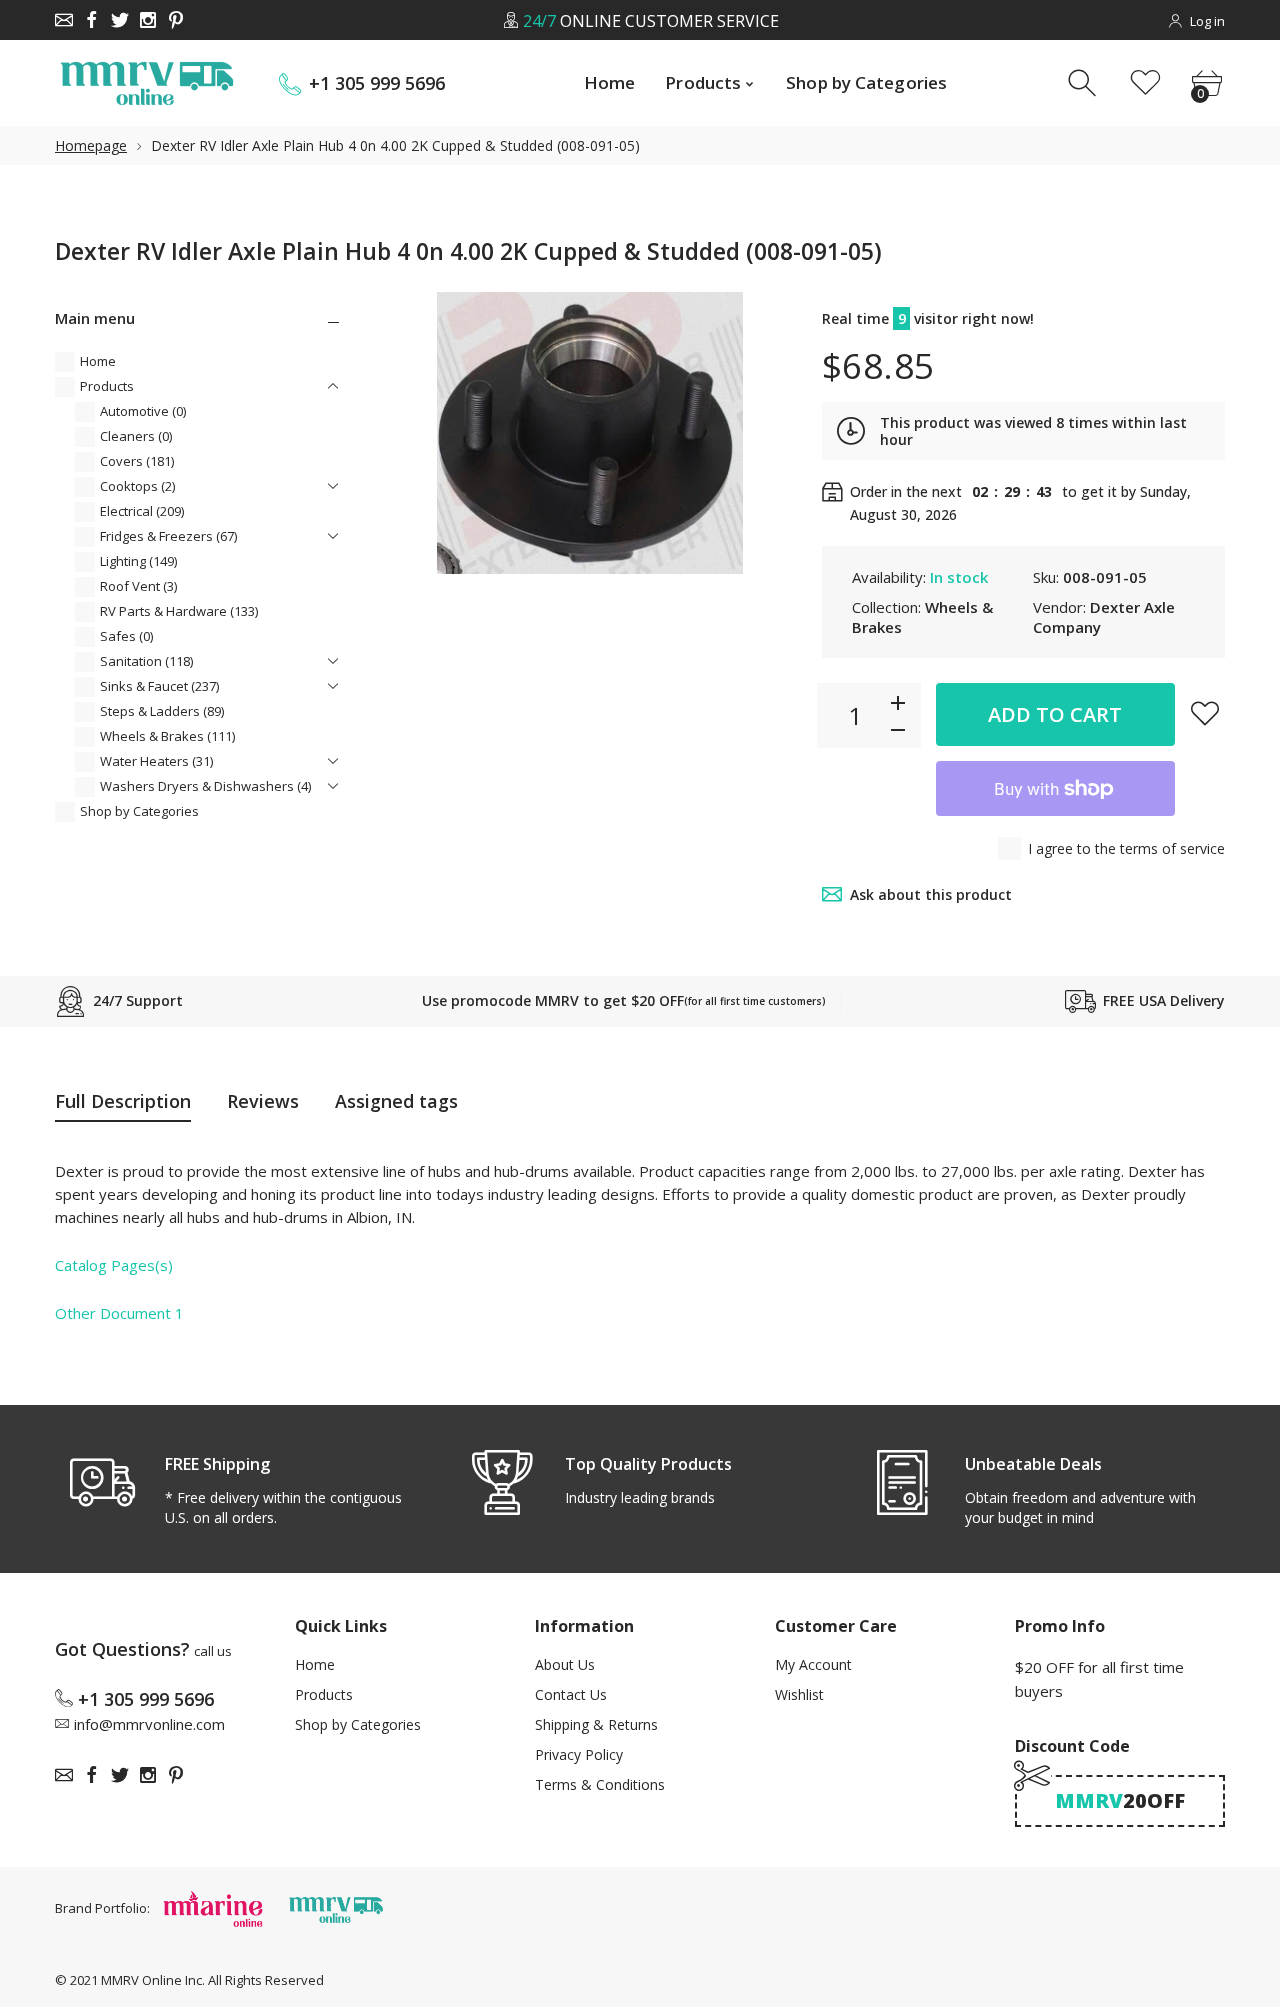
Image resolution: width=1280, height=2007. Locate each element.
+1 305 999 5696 (377, 83)
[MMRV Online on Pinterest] (176, 20)
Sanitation (146, 661)
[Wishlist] (1145, 83)
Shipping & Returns (596, 1724)
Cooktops (137, 486)
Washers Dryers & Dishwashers (205, 786)
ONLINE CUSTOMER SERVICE (650, 21)
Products (107, 386)
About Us (565, 1664)
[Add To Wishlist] (1205, 713)
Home (98, 361)
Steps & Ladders (162, 711)
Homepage (91, 145)
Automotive (143, 411)
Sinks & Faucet (159, 686)
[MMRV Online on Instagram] (148, 20)
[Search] (1084, 83)
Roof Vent (138, 586)
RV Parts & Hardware (179, 611)
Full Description (123, 1101)
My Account (813, 1664)
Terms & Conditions (600, 1784)
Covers (137, 461)
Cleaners (136, 436)
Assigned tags (396, 1101)
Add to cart (1055, 714)
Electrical (142, 511)
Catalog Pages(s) (114, 1265)
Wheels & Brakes (167, 736)
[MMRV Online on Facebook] (92, 20)
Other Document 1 (119, 1313)
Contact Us (571, 1694)
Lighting (138, 561)
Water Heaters (156, 761)
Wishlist (799, 1694)
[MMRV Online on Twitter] (120, 20)
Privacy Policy (579, 1754)
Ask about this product (931, 894)
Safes (126, 636)
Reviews (263, 1101)
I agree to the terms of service (1126, 848)
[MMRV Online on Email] (64, 20)
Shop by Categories (139, 811)
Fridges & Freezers (168, 536)
